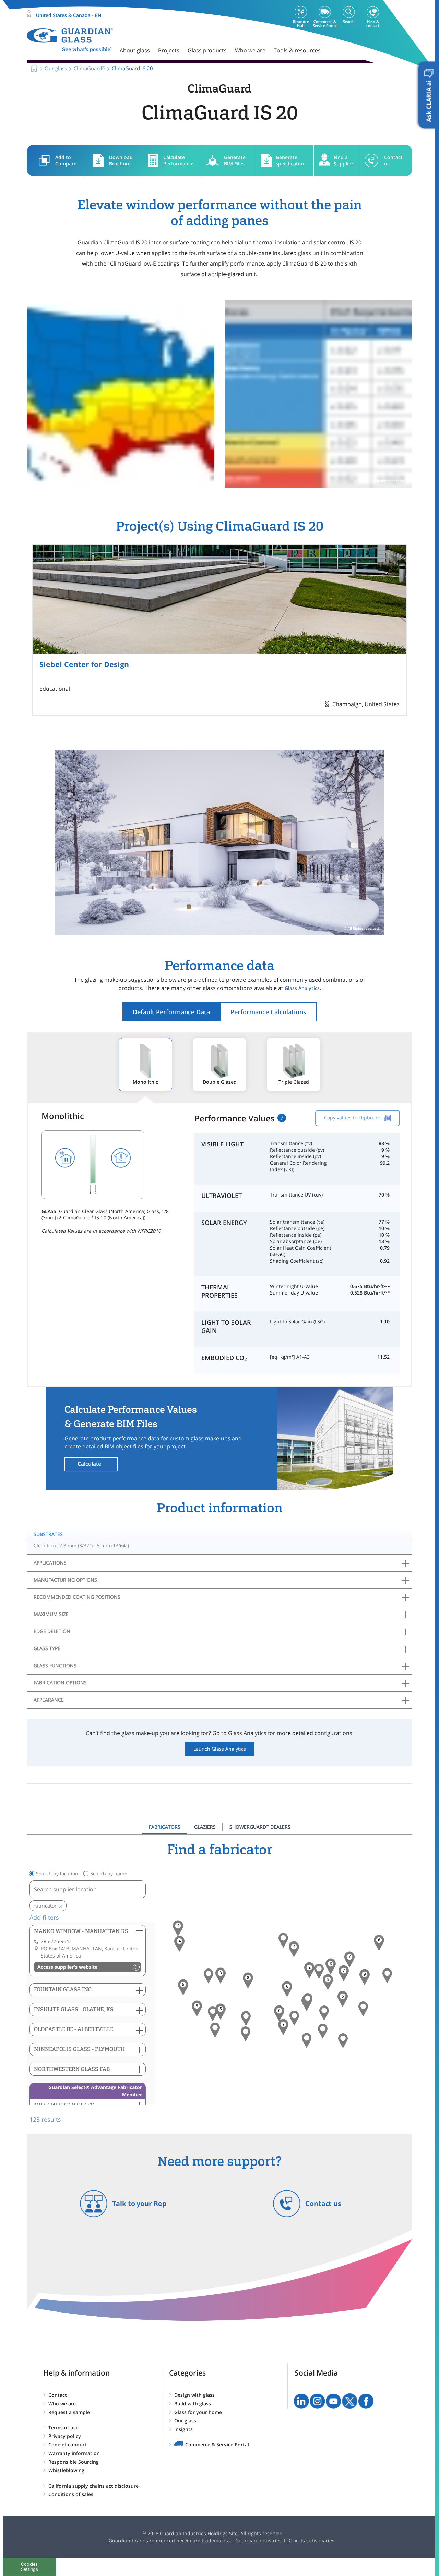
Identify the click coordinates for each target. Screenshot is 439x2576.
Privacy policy (65, 2436)
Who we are (62, 2403)
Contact (58, 2395)
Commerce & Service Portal (217, 2445)
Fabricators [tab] (165, 1827)
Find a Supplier (343, 160)
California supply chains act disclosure (93, 2486)
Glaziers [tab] (205, 1827)
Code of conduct (68, 2445)
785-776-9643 (56, 1941)
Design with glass (194, 2395)
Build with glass (193, 2403)
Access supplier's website (67, 1967)
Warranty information (74, 2453)
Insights (183, 2429)
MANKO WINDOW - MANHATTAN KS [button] (81, 1931)
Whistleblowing (66, 2470)
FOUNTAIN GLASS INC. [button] (63, 1990)
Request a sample (69, 2412)
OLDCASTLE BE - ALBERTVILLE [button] (74, 2029)
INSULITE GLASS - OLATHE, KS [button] (74, 2009)
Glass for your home (198, 2412)
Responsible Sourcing (74, 2462)
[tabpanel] (219, 1983)
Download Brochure (121, 160)
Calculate (89, 1464)
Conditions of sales (71, 2494)
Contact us (393, 160)
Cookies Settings (29, 2567)
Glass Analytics (302, 988)
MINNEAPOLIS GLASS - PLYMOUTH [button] (79, 2049)
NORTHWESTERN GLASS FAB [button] (72, 2069)
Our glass (185, 2421)
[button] (179, 1944)
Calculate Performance (178, 160)
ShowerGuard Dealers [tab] (260, 1827)
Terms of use (63, 2427)
